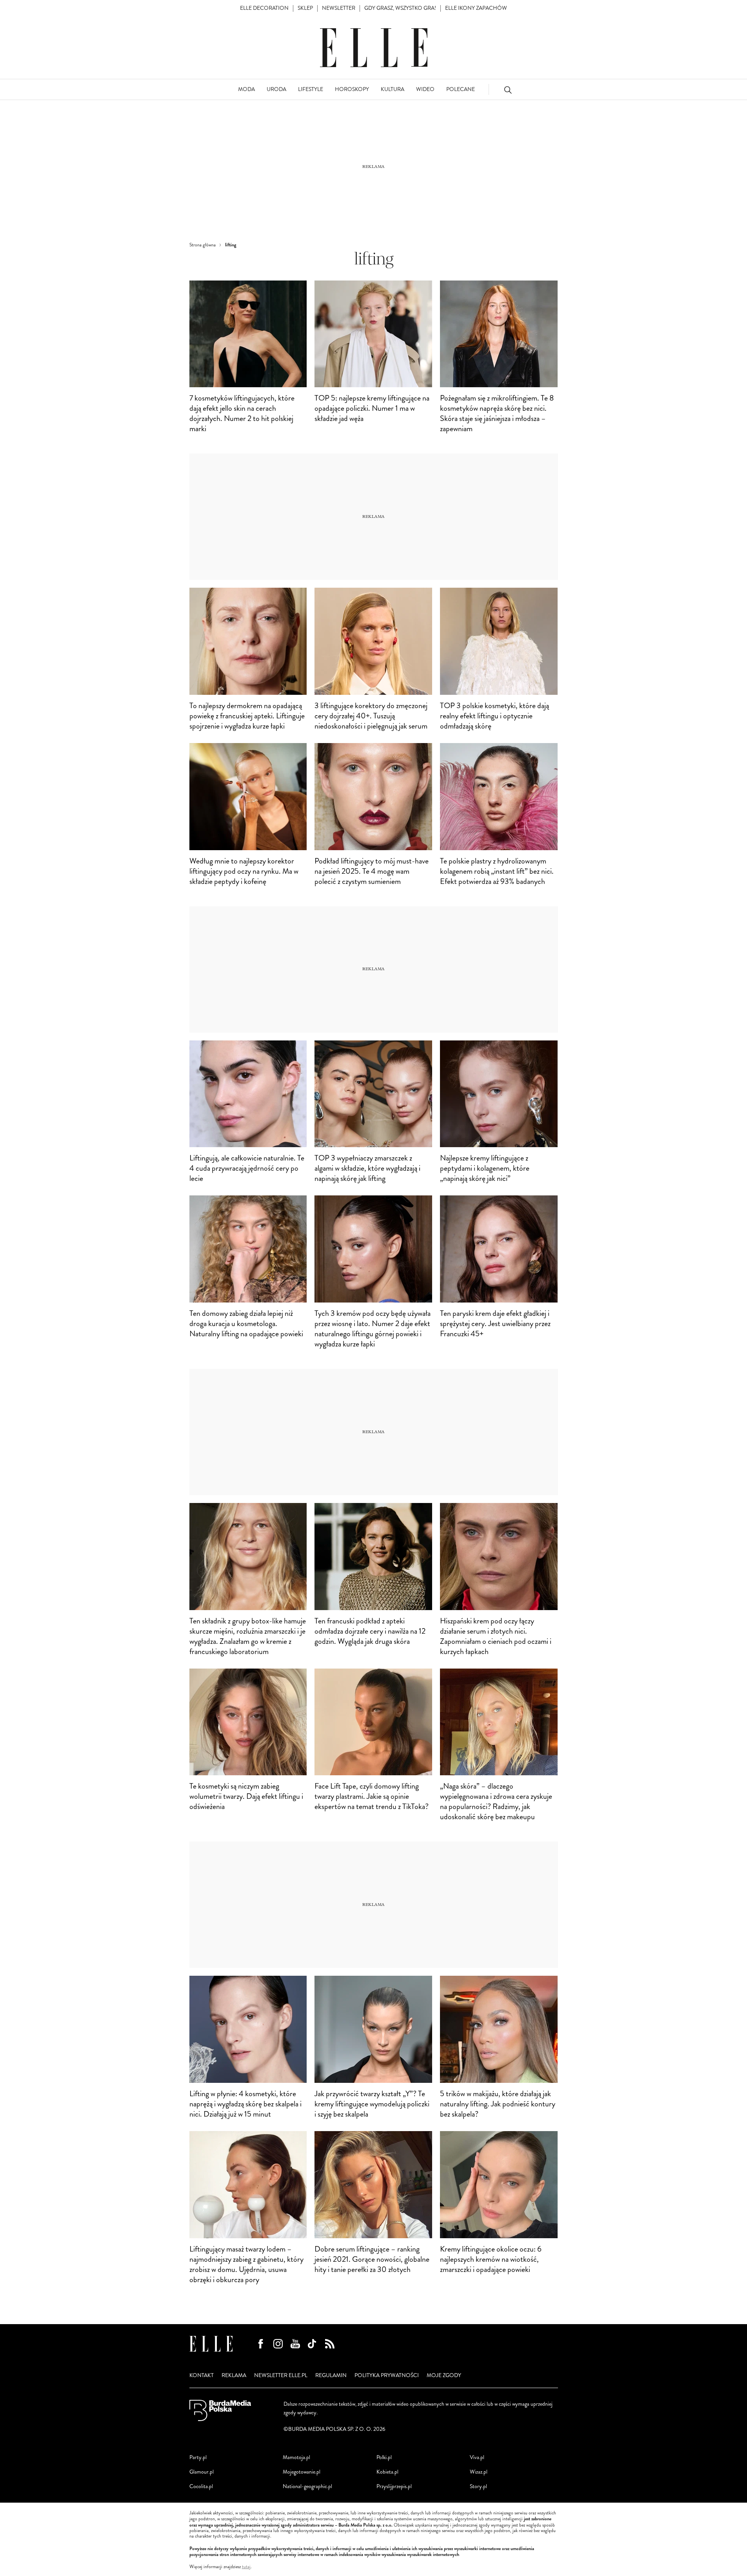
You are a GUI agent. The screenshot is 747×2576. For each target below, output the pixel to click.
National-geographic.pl (307, 2486)
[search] (508, 90)
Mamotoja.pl (296, 2457)
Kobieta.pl (387, 2472)
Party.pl (198, 2457)
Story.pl (478, 2486)
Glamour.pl (202, 2472)
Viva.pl (477, 2457)
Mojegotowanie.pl (302, 2472)
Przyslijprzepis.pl (394, 2486)
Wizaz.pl (479, 2472)
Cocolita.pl (201, 2486)
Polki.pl (384, 2457)
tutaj (246, 2567)
